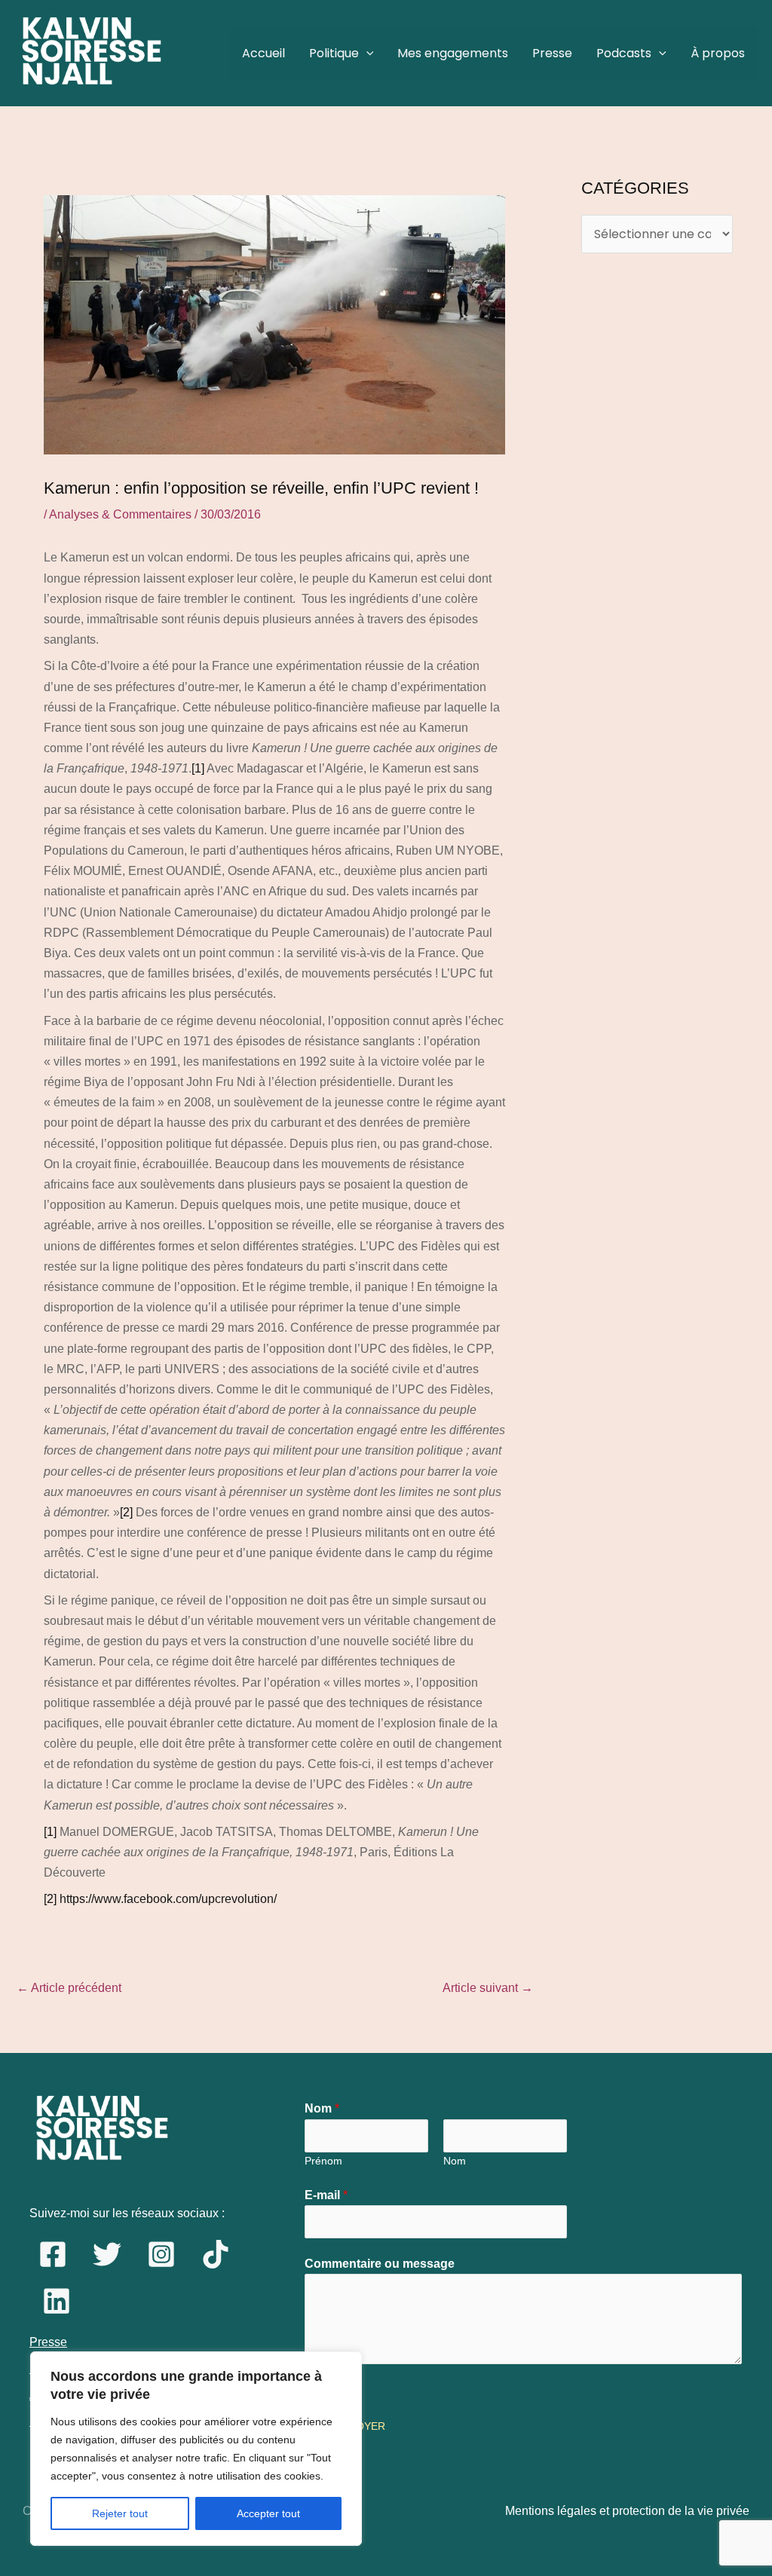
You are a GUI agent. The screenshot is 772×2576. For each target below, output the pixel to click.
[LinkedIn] (57, 2301)
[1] (198, 768)
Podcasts (624, 53)
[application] (366, 54)
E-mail (326, 2195)
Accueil (263, 53)
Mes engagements (453, 53)
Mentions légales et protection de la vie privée (627, 2511)
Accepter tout (268, 2513)
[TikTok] (216, 2254)
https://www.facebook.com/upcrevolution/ (168, 1899)
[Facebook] (53, 2254)
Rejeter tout (120, 2513)
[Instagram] (161, 2254)
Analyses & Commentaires (120, 514)
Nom (322, 2108)
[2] (126, 1512)
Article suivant (488, 1988)
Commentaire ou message (380, 2264)
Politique (334, 53)
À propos (718, 53)
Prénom (323, 2161)
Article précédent (69, 1988)
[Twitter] (107, 2254)
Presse (552, 53)
